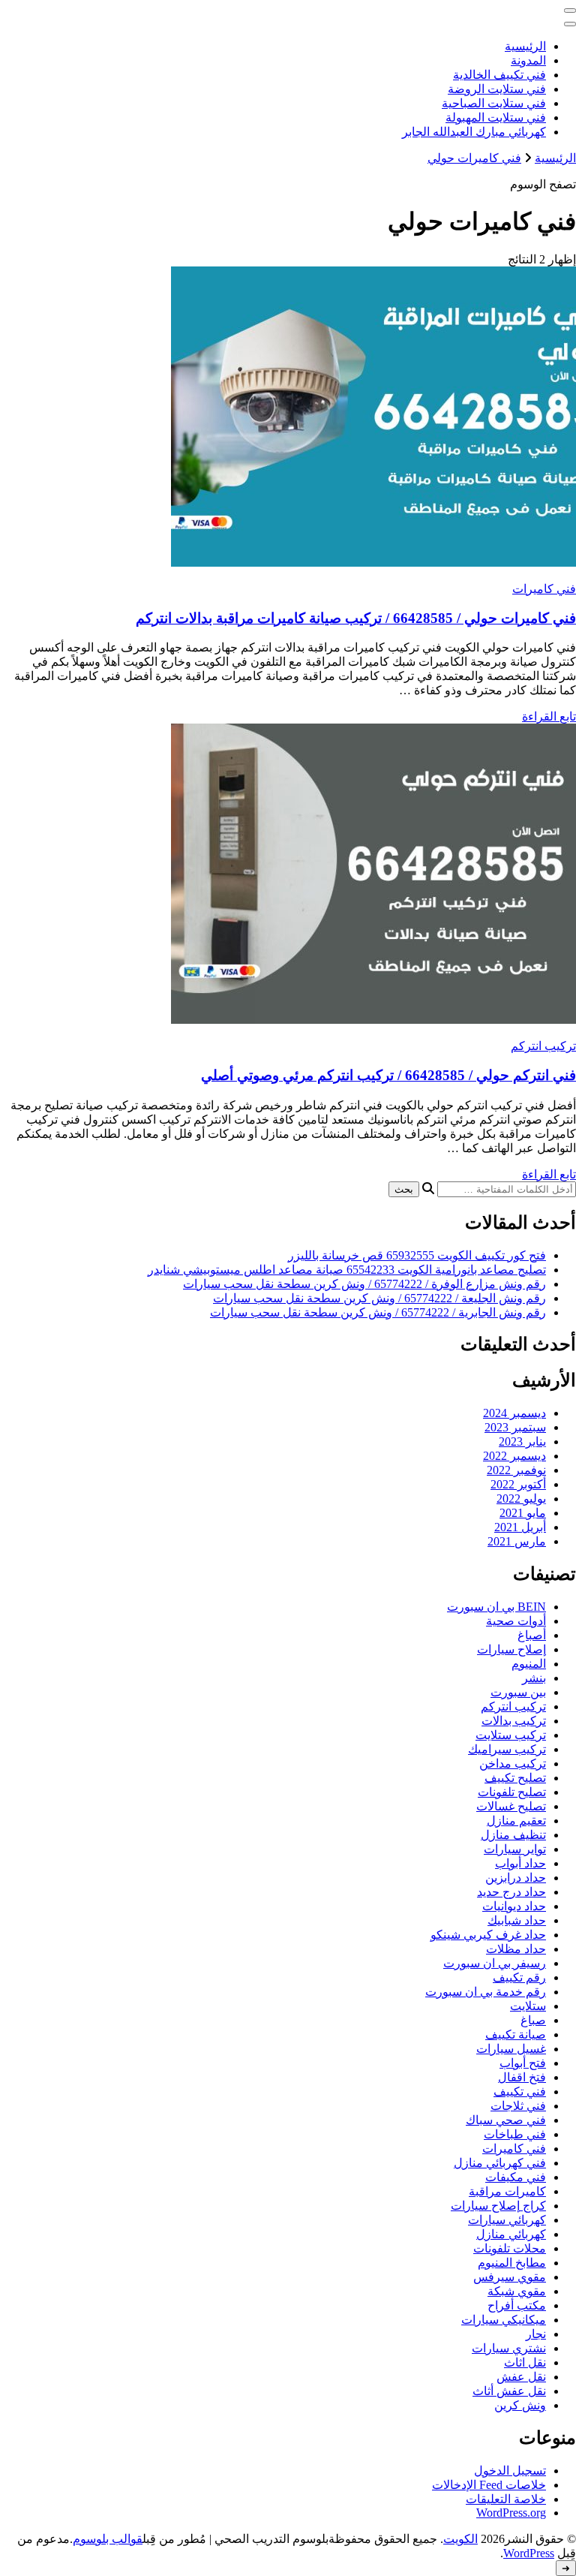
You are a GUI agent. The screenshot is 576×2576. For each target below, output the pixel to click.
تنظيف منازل (513, 1835)
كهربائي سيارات (507, 2220)
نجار (536, 2334)
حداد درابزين (516, 1878)
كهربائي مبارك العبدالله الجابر (474, 132)
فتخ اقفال (522, 2077)
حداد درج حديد (511, 1892)
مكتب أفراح (517, 2305)
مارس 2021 (517, 1541)
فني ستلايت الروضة (497, 89)
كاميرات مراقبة (507, 2191)
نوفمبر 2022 (516, 1470)
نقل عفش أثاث (509, 2391)
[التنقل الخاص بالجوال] (570, 11)
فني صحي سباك (506, 2120)
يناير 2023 (522, 1441)
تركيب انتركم (543, 1046)
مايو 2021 (523, 1513)
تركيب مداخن (513, 1763)
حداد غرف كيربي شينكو (488, 1935)
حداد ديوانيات (514, 1906)
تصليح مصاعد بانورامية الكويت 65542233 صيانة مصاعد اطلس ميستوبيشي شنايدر (347, 1270)
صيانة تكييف (516, 2034)
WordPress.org (511, 2513)
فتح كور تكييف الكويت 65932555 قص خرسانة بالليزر (417, 1255)
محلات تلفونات (510, 2248)
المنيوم (529, 1664)
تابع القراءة (549, 716)
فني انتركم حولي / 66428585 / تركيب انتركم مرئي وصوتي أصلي (388, 1075)
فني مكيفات (516, 2177)
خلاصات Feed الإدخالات (489, 2485)
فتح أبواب (523, 2063)
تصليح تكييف (515, 1778)
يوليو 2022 (521, 1499)
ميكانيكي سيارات (504, 2320)
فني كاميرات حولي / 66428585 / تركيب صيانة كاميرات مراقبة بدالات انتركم (356, 618)
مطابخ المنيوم (512, 2263)
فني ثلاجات (518, 2106)
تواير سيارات (515, 1849)
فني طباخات (515, 2134)
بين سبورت (518, 1692)
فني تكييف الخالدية (499, 75)
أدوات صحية (516, 1621)
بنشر (534, 1678)
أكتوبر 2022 (518, 1484)
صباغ (533, 2020)
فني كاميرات (544, 589)
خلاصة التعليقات (506, 2499)
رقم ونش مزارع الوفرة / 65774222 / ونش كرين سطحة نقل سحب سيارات (364, 1284)
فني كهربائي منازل (500, 2163)
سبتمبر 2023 (515, 1427)
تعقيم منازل (516, 1821)
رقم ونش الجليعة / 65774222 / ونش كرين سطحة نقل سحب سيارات (379, 1298)
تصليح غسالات (511, 1806)
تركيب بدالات (514, 1721)
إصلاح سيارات (511, 1649)
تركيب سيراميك (507, 1749)
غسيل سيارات (511, 2049)
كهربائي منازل (511, 2234)
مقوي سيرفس (510, 2277)
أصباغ (532, 1635)
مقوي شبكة (517, 2291)
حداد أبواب (520, 1863)
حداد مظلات (516, 1949)
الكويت (460, 2539)
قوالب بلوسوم (108, 2539)
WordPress (529, 2553)
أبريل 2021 (520, 1527)
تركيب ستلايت (511, 1735)
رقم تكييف (519, 1977)
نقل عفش (521, 2377)
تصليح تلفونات (512, 1792)
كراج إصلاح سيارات (498, 2206)
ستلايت (528, 2006)
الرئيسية (525, 46)
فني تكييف (520, 2091)
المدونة (528, 60)
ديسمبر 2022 (514, 1456)
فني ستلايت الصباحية (494, 103)
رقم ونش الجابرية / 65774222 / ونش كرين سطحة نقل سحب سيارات (378, 1312)
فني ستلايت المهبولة (496, 117)
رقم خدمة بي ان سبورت (486, 1992)
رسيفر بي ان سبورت (495, 1963)
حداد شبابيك (517, 1920)
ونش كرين (520, 2405)
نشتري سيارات (509, 2348)
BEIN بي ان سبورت (496, 1607)
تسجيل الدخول (510, 2471)
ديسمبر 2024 (514, 1413)
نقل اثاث (525, 2362)
